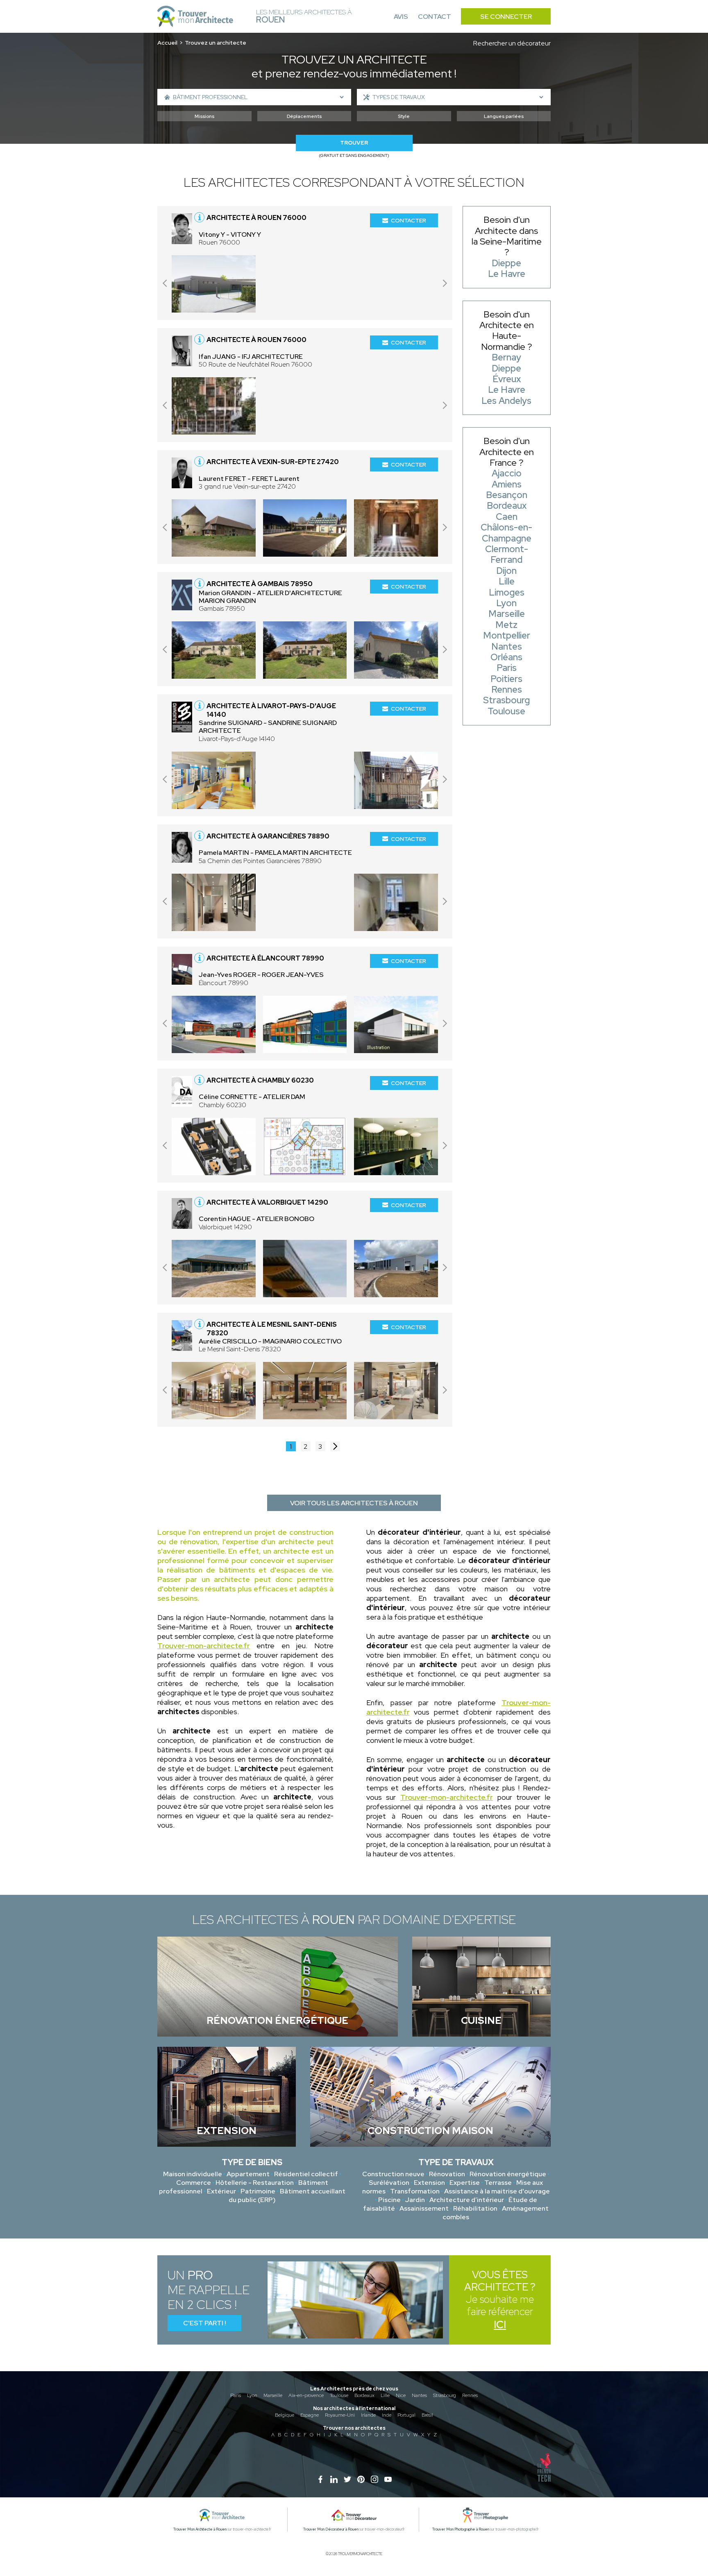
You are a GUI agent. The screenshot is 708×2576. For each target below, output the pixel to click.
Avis (401, 17)
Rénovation (447, 2174)
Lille (385, 2395)
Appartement (248, 2174)
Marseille (273, 2395)
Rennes (470, 2395)
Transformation (415, 2191)
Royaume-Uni (340, 2415)
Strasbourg (445, 2395)
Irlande (368, 2415)
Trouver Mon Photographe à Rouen (461, 2529)
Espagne (310, 2415)
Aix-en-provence (306, 2395)
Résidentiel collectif (306, 2174)
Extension (429, 2183)
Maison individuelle (193, 2174)
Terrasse (498, 2183)
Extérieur (221, 2191)
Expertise (465, 2183)
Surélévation (389, 2183)
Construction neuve (393, 2174)
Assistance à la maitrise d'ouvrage (497, 2191)
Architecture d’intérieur (467, 2200)
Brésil (427, 2415)
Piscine (389, 2200)
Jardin (415, 2200)
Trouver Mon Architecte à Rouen (200, 2529)
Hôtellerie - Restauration (255, 2183)
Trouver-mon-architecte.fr (204, 1646)
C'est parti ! (205, 2323)
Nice (401, 2395)
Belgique (285, 2415)
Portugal (406, 2415)
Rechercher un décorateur (512, 43)
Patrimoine (258, 2191)
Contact (435, 17)
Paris (236, 2395)
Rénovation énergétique (508, 2174)
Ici (500, 2325)
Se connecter (506, 17)
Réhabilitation (475, 2208)
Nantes (419, 2395)
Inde (387, 2415)
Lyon (252, 2395)
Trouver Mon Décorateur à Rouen (331, 2529)
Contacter (408, 220)
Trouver (354, 143)
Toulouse (339, 2395)
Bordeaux (364, 2395)
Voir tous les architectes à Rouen (354, 1503)
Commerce (194, 2183)
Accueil (167, 43)
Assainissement (424, 2208)
